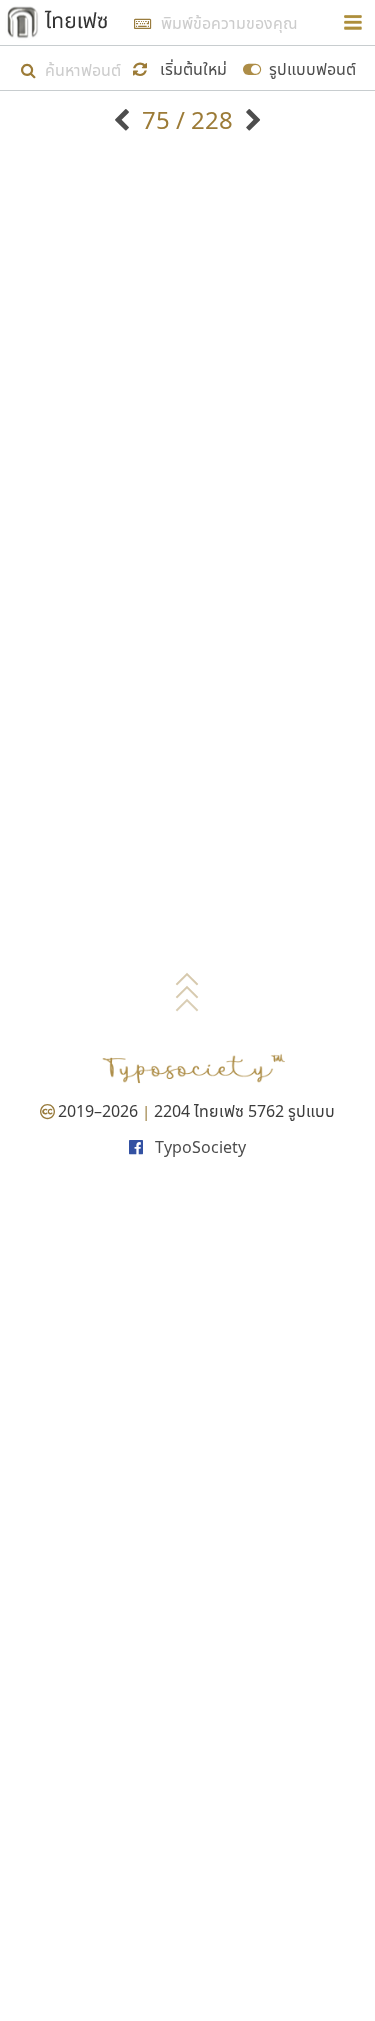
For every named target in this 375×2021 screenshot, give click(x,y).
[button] (182, 67)
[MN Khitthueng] (250, 119)
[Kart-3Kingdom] (124, 119)
